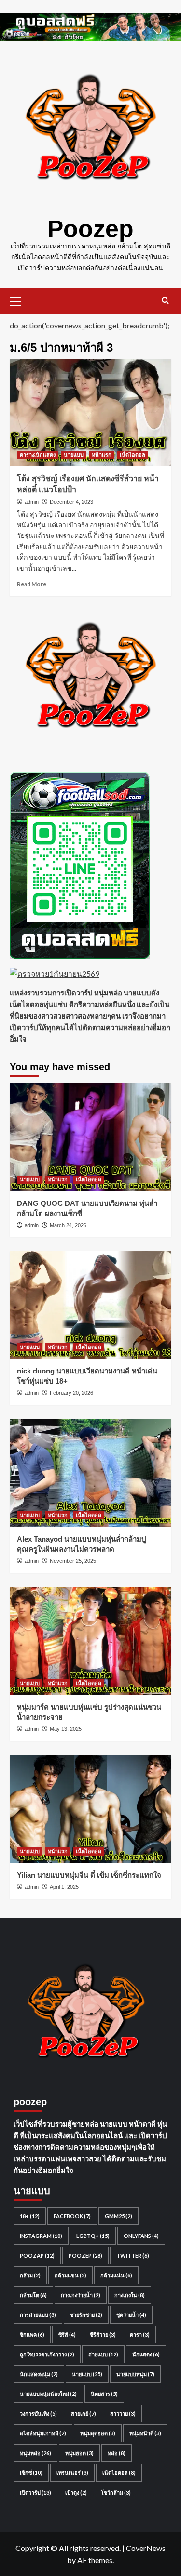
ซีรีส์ (67, 2334)
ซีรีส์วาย (103, 2334)
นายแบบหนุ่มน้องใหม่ (48, 2394)
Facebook (72, 2216)
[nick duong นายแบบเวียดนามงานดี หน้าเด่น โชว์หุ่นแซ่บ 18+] (90, 1305)
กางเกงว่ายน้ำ (81, 2295)
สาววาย (123, 2413)
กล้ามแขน (70, 2275)
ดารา (140, 2334)
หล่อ (117, 2453)
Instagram (41, 2236)
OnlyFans (141, 2236)
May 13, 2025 (66, 1729)
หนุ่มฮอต (79, 2453)
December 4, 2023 (71, 502)
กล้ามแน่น (116, 2275)
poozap (37, 2256)
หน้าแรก (102, 455)
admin (32, 502)
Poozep (90, 229)
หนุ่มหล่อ (35, 2453)
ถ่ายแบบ (103, 2354)
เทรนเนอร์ (72, 2473)
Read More (32, 584)
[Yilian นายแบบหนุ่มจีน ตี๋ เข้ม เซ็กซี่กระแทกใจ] (90, 1809)
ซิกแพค (32, 2334)
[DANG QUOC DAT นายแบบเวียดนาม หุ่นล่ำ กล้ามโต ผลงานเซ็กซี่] (90, 1137)
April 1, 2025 (64, 1887)
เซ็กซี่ (31, 2473)
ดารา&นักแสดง (38, 455)
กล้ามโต (33, 2295)
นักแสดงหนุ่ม (39, 2374)
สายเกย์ (84, 2413)
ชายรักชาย (86, 2315)
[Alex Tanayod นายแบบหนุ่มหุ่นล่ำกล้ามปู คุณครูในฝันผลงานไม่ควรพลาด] (90, 1473)
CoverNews (146, 2548)
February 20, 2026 (71, 1393)
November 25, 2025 (73, 1561)
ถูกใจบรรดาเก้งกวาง (47, 2354)
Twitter (133, 2256)
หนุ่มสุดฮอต (98, 2433)
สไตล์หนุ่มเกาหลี (43, 2433)
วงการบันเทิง (38, 2413)
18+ (30, 2216)
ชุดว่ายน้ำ (131, 2315)
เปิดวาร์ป (35, 2492)
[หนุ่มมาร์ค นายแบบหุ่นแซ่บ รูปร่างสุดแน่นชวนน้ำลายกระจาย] (90, 1641)
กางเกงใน (130, 2295)
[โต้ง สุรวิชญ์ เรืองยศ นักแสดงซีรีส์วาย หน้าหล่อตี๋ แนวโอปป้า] (90, 412)
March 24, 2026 (68, 1225)
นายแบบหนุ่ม (135, 2374)
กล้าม (30, 2275)
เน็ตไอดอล (132, 455)
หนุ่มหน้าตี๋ (145, 2433)
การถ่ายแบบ (38, 2315)
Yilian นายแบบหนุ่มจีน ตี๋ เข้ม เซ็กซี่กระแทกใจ (89, 1875)
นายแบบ (74, 455)
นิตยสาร (104, 2394)
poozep (85, 2256)
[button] (19, 300)
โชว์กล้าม (116, 2492)
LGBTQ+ (93, 2236)
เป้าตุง (76, 2492)
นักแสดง (146, 2354)
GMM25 (118, 2216)
